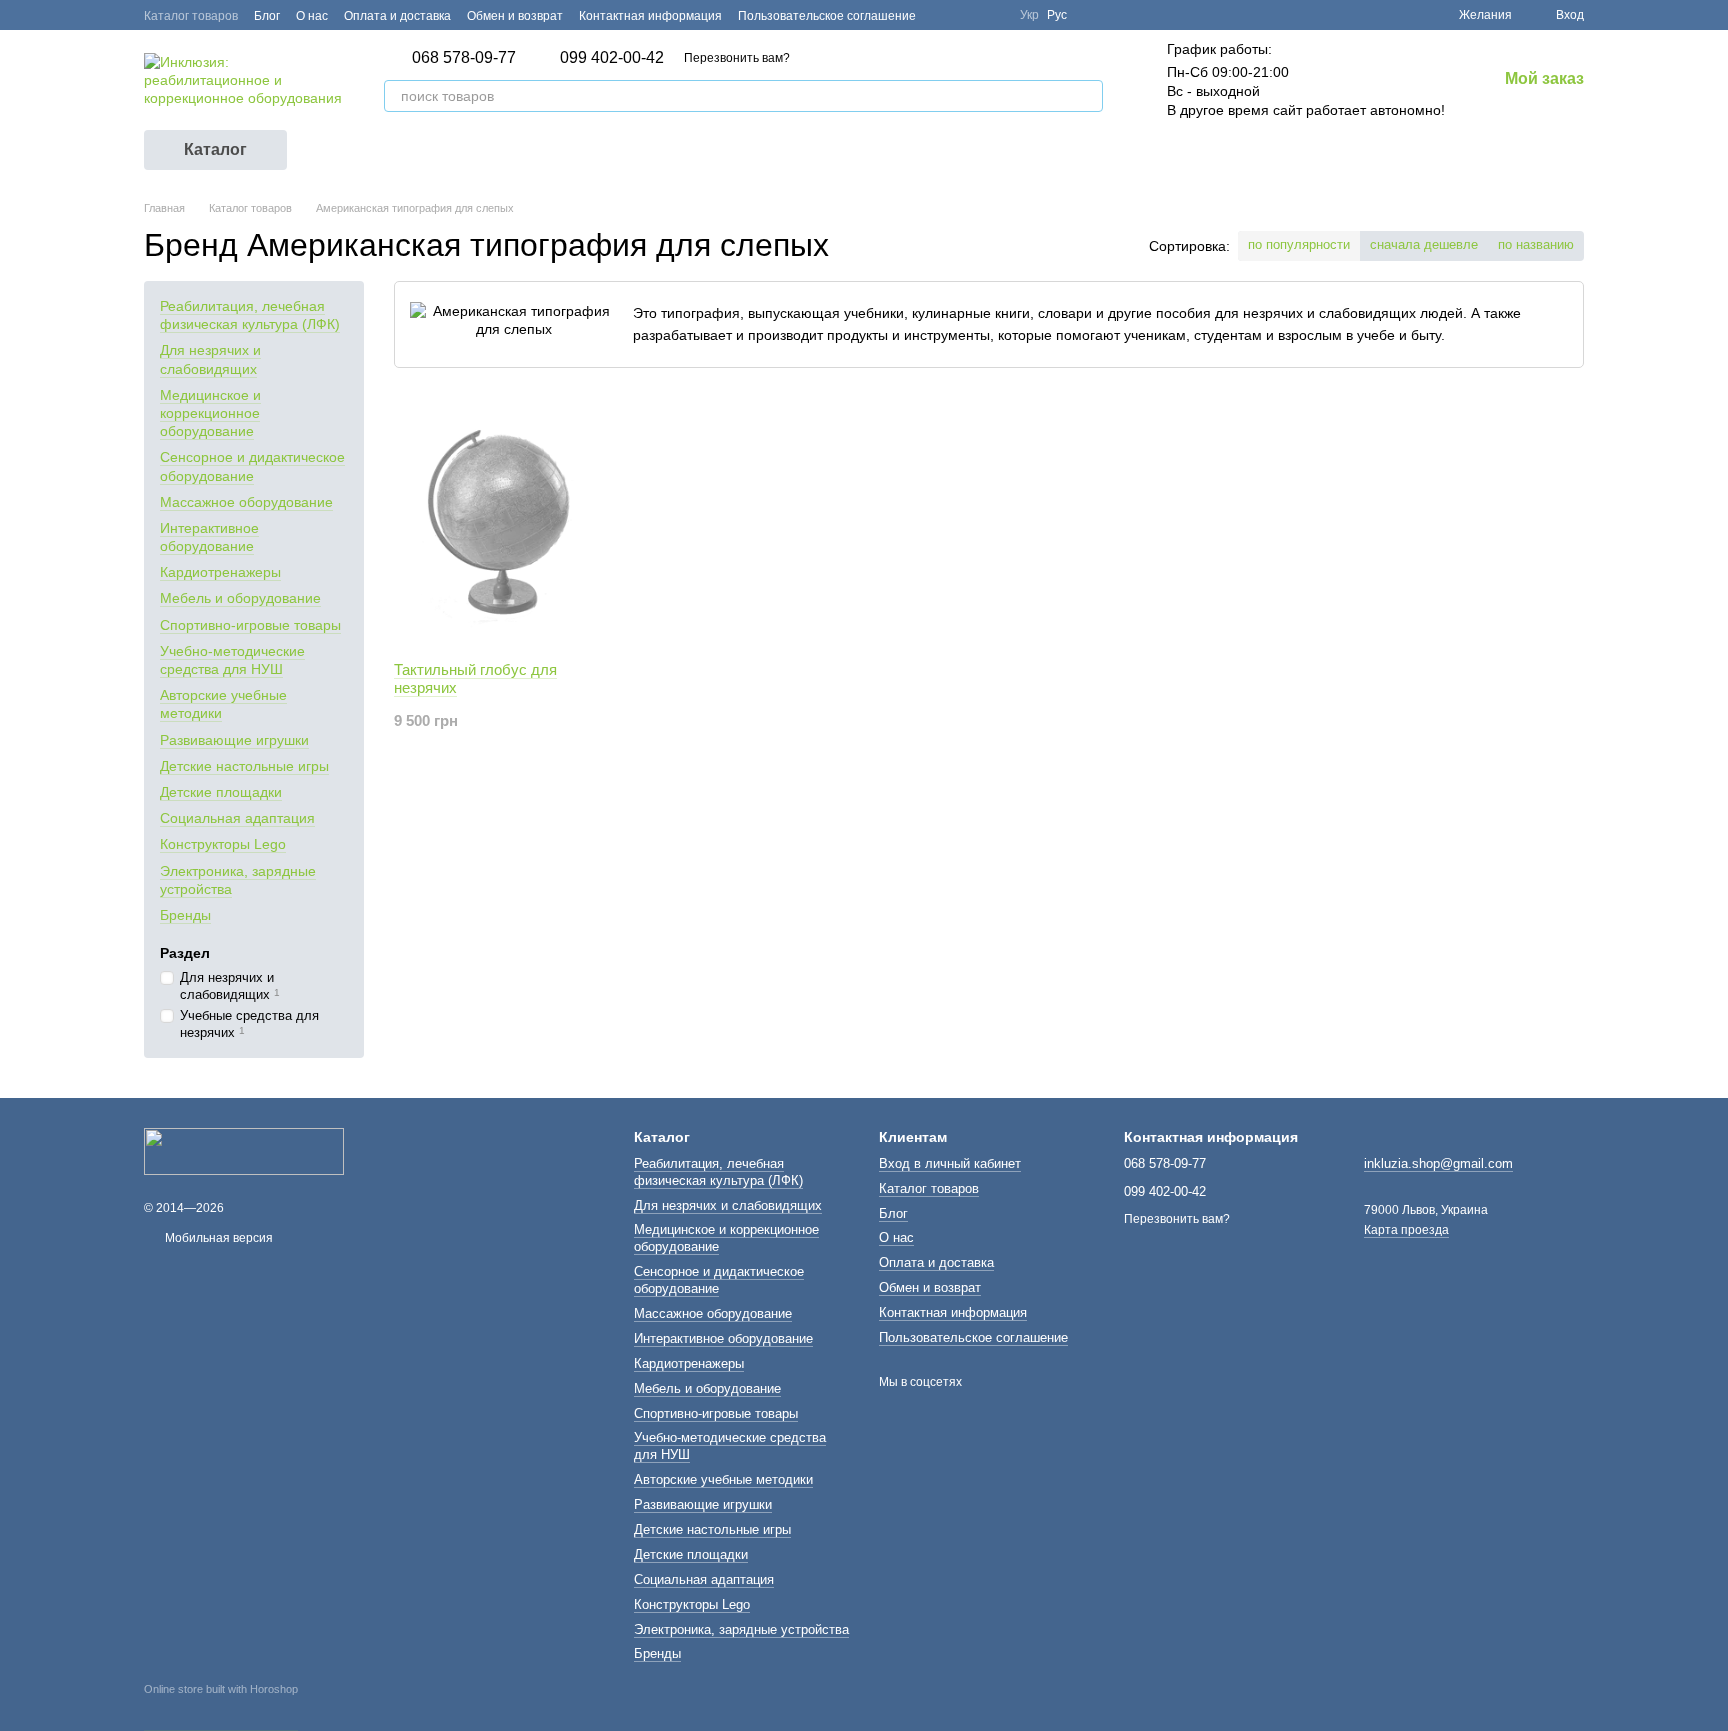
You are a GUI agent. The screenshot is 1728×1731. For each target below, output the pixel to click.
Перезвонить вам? (737, 58)
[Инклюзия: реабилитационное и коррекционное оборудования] (244, 1150)
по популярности (1299, 244)
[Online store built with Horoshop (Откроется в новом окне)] (221, 1707)
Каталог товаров (191, 16)
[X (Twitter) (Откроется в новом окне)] (968, 15)
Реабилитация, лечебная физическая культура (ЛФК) (250, 315)
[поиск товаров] (1087, 96)
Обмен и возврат (515, 16)
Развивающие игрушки (234, 739)
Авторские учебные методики (723, 1479)
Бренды (185, 915)
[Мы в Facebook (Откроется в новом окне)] (944, 15)
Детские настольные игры (244, 766)
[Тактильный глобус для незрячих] (501, 521)
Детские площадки (221, 792)
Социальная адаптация (237, 818)
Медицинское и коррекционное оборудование (210, 413)
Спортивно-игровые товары (250, 624)
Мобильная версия (217, 1238)
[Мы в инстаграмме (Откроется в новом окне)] (992, 15)
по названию (1536, 244)
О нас (312, 16)
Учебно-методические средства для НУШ (232, 660)
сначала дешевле (1424, 244)
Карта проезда (1406, 1230)
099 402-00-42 (612, 58)
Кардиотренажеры (220, 572)
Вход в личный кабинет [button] (950, 1163)
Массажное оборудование (246, 501)
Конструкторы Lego (223, 844)
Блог (267, 16)
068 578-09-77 (464, 58)
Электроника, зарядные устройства (741, 1629)
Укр (1029, 15)
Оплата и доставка (397, 16)
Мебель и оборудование (240, 598)
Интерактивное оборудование (209, 537)
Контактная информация (650, 16)
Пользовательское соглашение (827, 16)
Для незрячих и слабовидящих (728, 1205)
